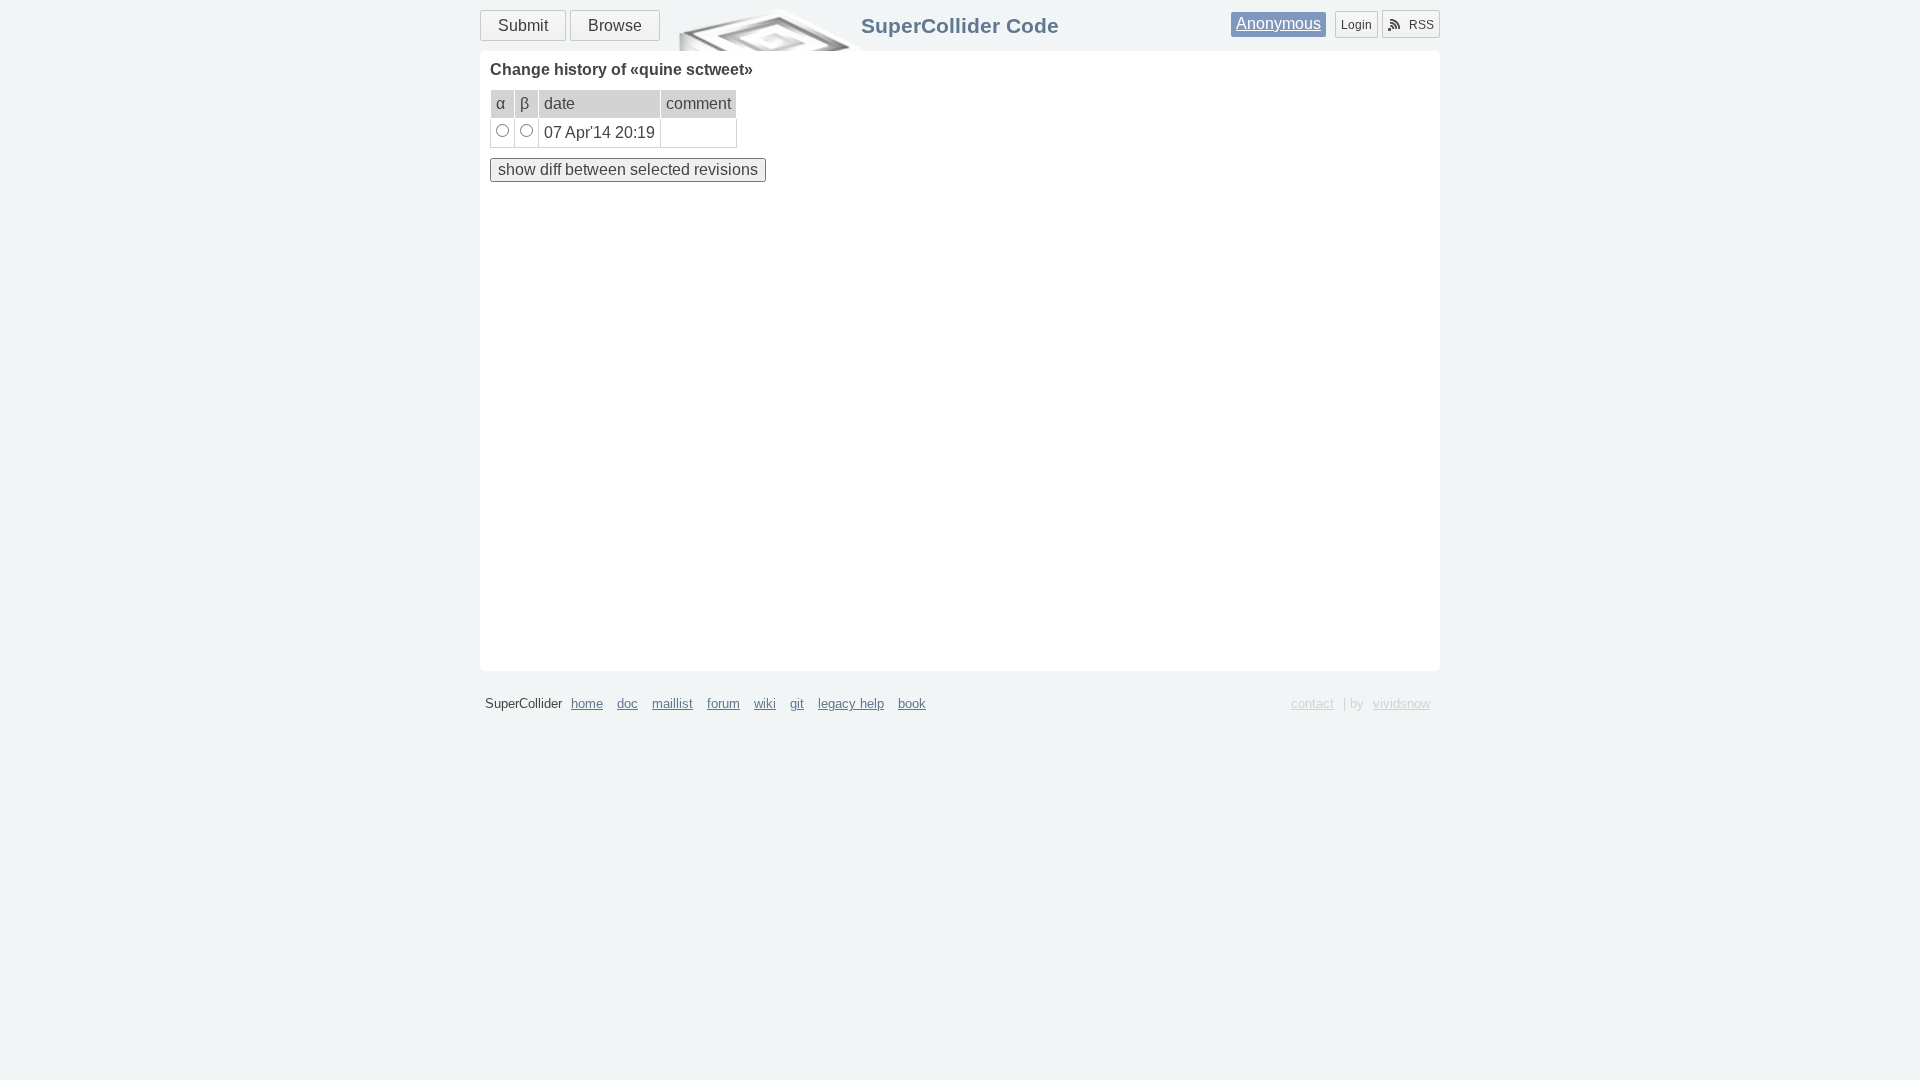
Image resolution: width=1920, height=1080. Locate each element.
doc (627, 703)
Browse (615, 25)
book (912, 703)
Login (1356, 25)
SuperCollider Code (960, 25)
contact (1312, 703)
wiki (765, 703)
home (587, 703)
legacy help (851, 703)
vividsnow (1401, 703)
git (797, 703)
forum (723, 703)
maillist (672, 703)
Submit (523, 25)
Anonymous (1278, 23)
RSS (1421, 25)
